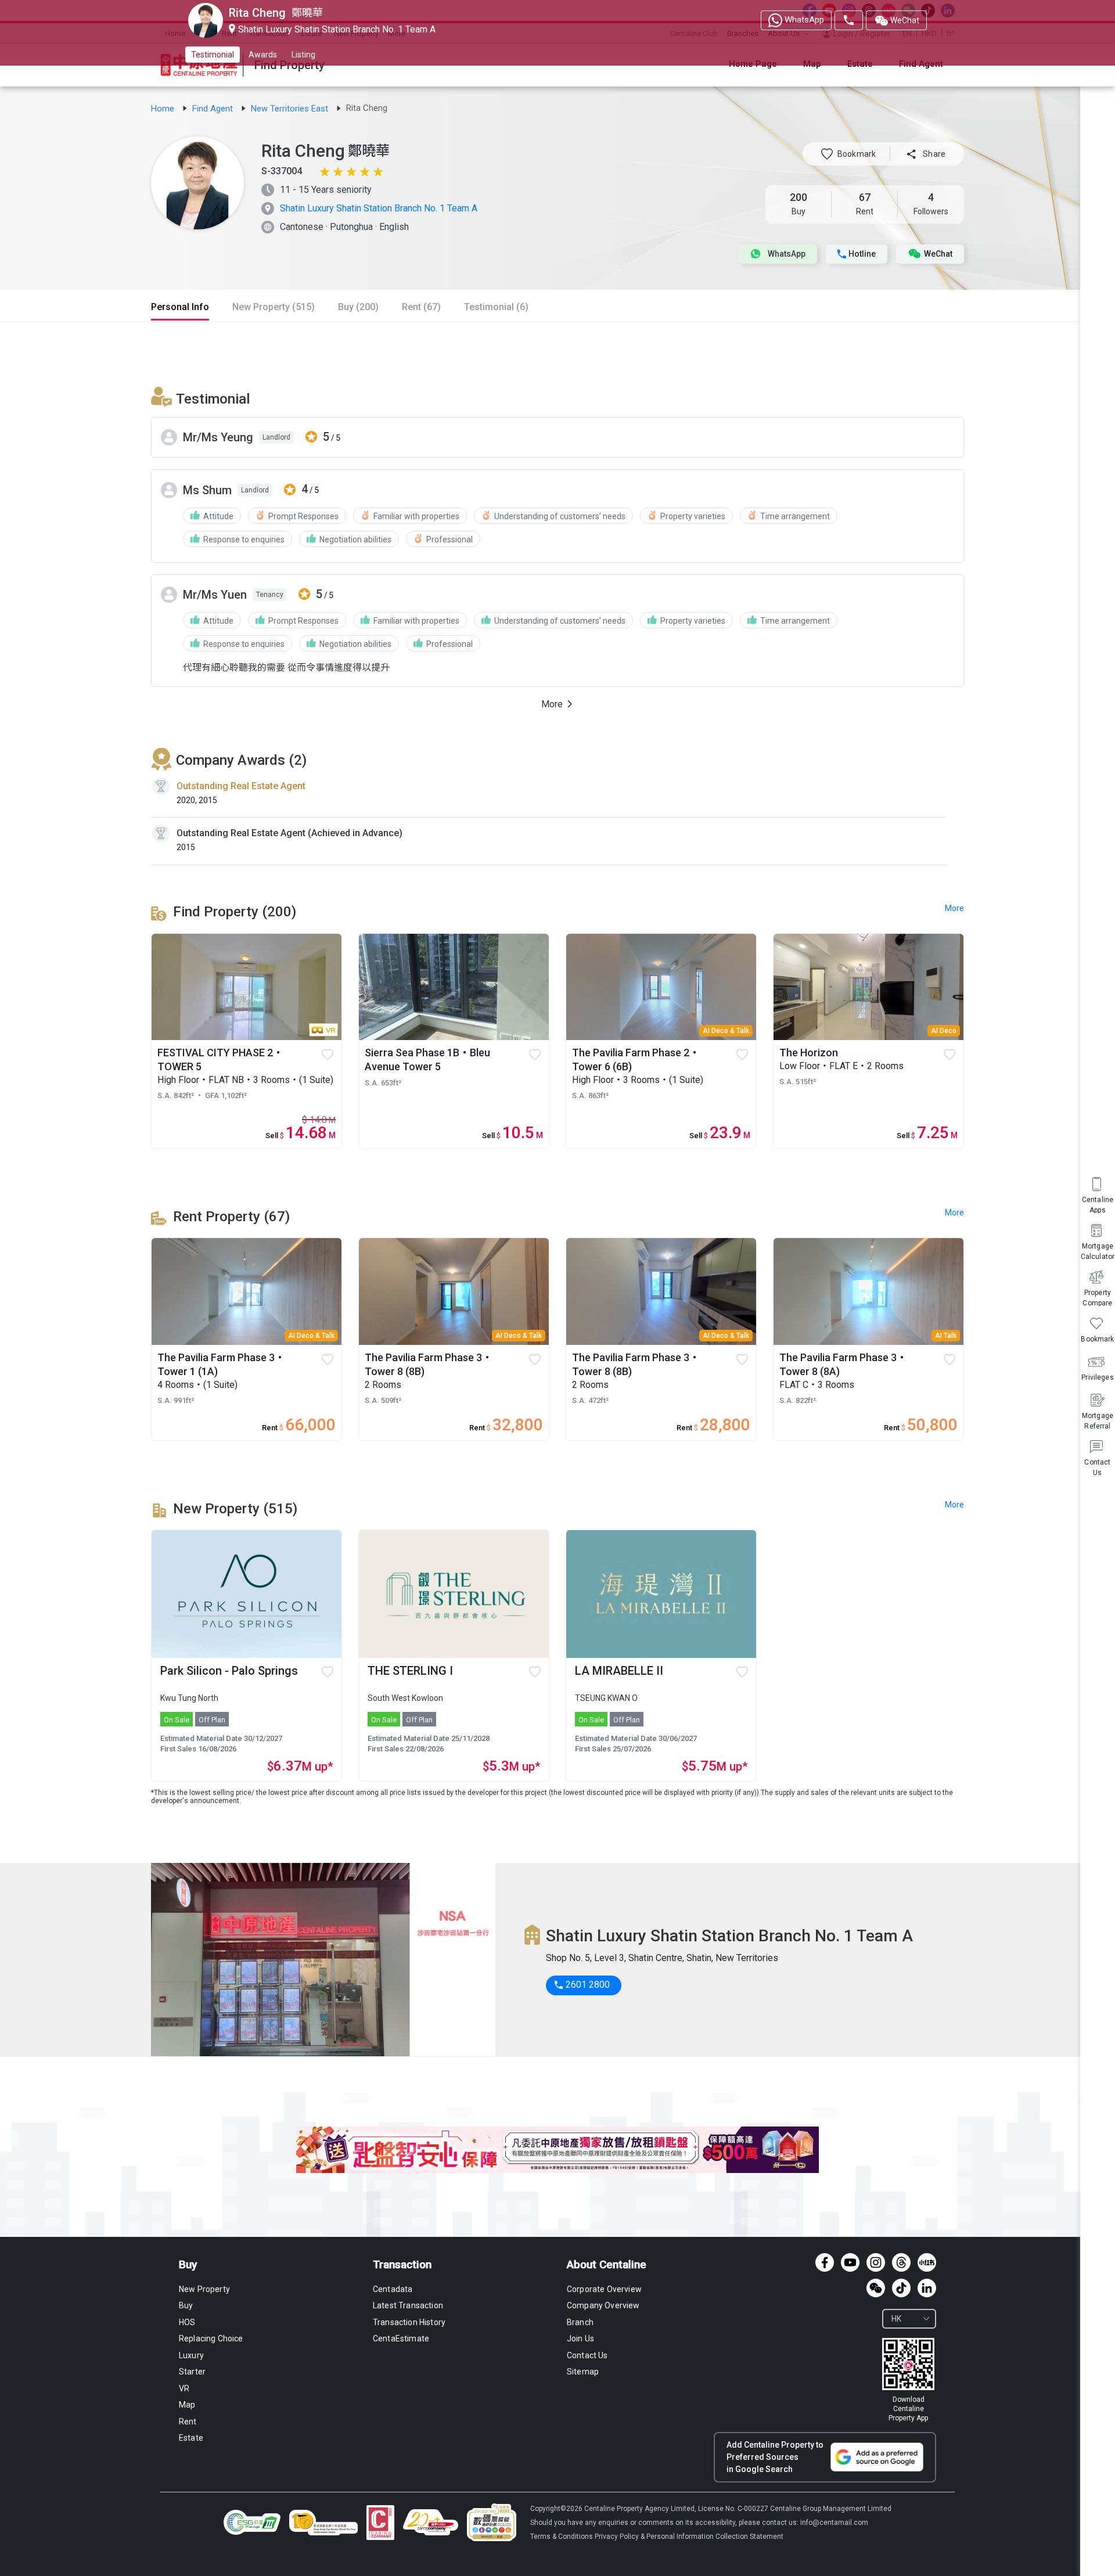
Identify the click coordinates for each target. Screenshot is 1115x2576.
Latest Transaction (408, 2305)
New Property (204, 2289)
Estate (191, 2438)
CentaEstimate (401, 2338)
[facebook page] (825, 2262)
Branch (580, 2322)
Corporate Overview (604, 2289)
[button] (848, 154)
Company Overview (603, 2305)
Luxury (191, 2355)
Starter (192, 2372)
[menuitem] (1098, 1457)
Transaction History (409, 2322)
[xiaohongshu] (927, 2262)
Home (164, 109)
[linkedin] (927, 2288)
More (954, 1505)
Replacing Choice (211, 2338)
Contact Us (587, 2355)
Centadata (393, 2289)
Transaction (402, 2264)
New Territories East (291, 109)
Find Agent (214, 109)
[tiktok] (901, 2288)
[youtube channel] (850, 2262)
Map (187, 2405)
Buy (188, 2264)
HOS (187, 2322)
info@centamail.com (834, 2523)
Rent (188, 2422)
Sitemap (583, 2372)
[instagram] (876, 2262)
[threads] (901, 2262)
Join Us (580, 2338)
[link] (164, 109)
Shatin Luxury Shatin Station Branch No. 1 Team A (379, 208)
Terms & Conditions (562, 2537)
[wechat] (876, 2288)
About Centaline (607, 2264)
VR (184, 2388)
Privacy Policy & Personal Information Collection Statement (689, 2537)
